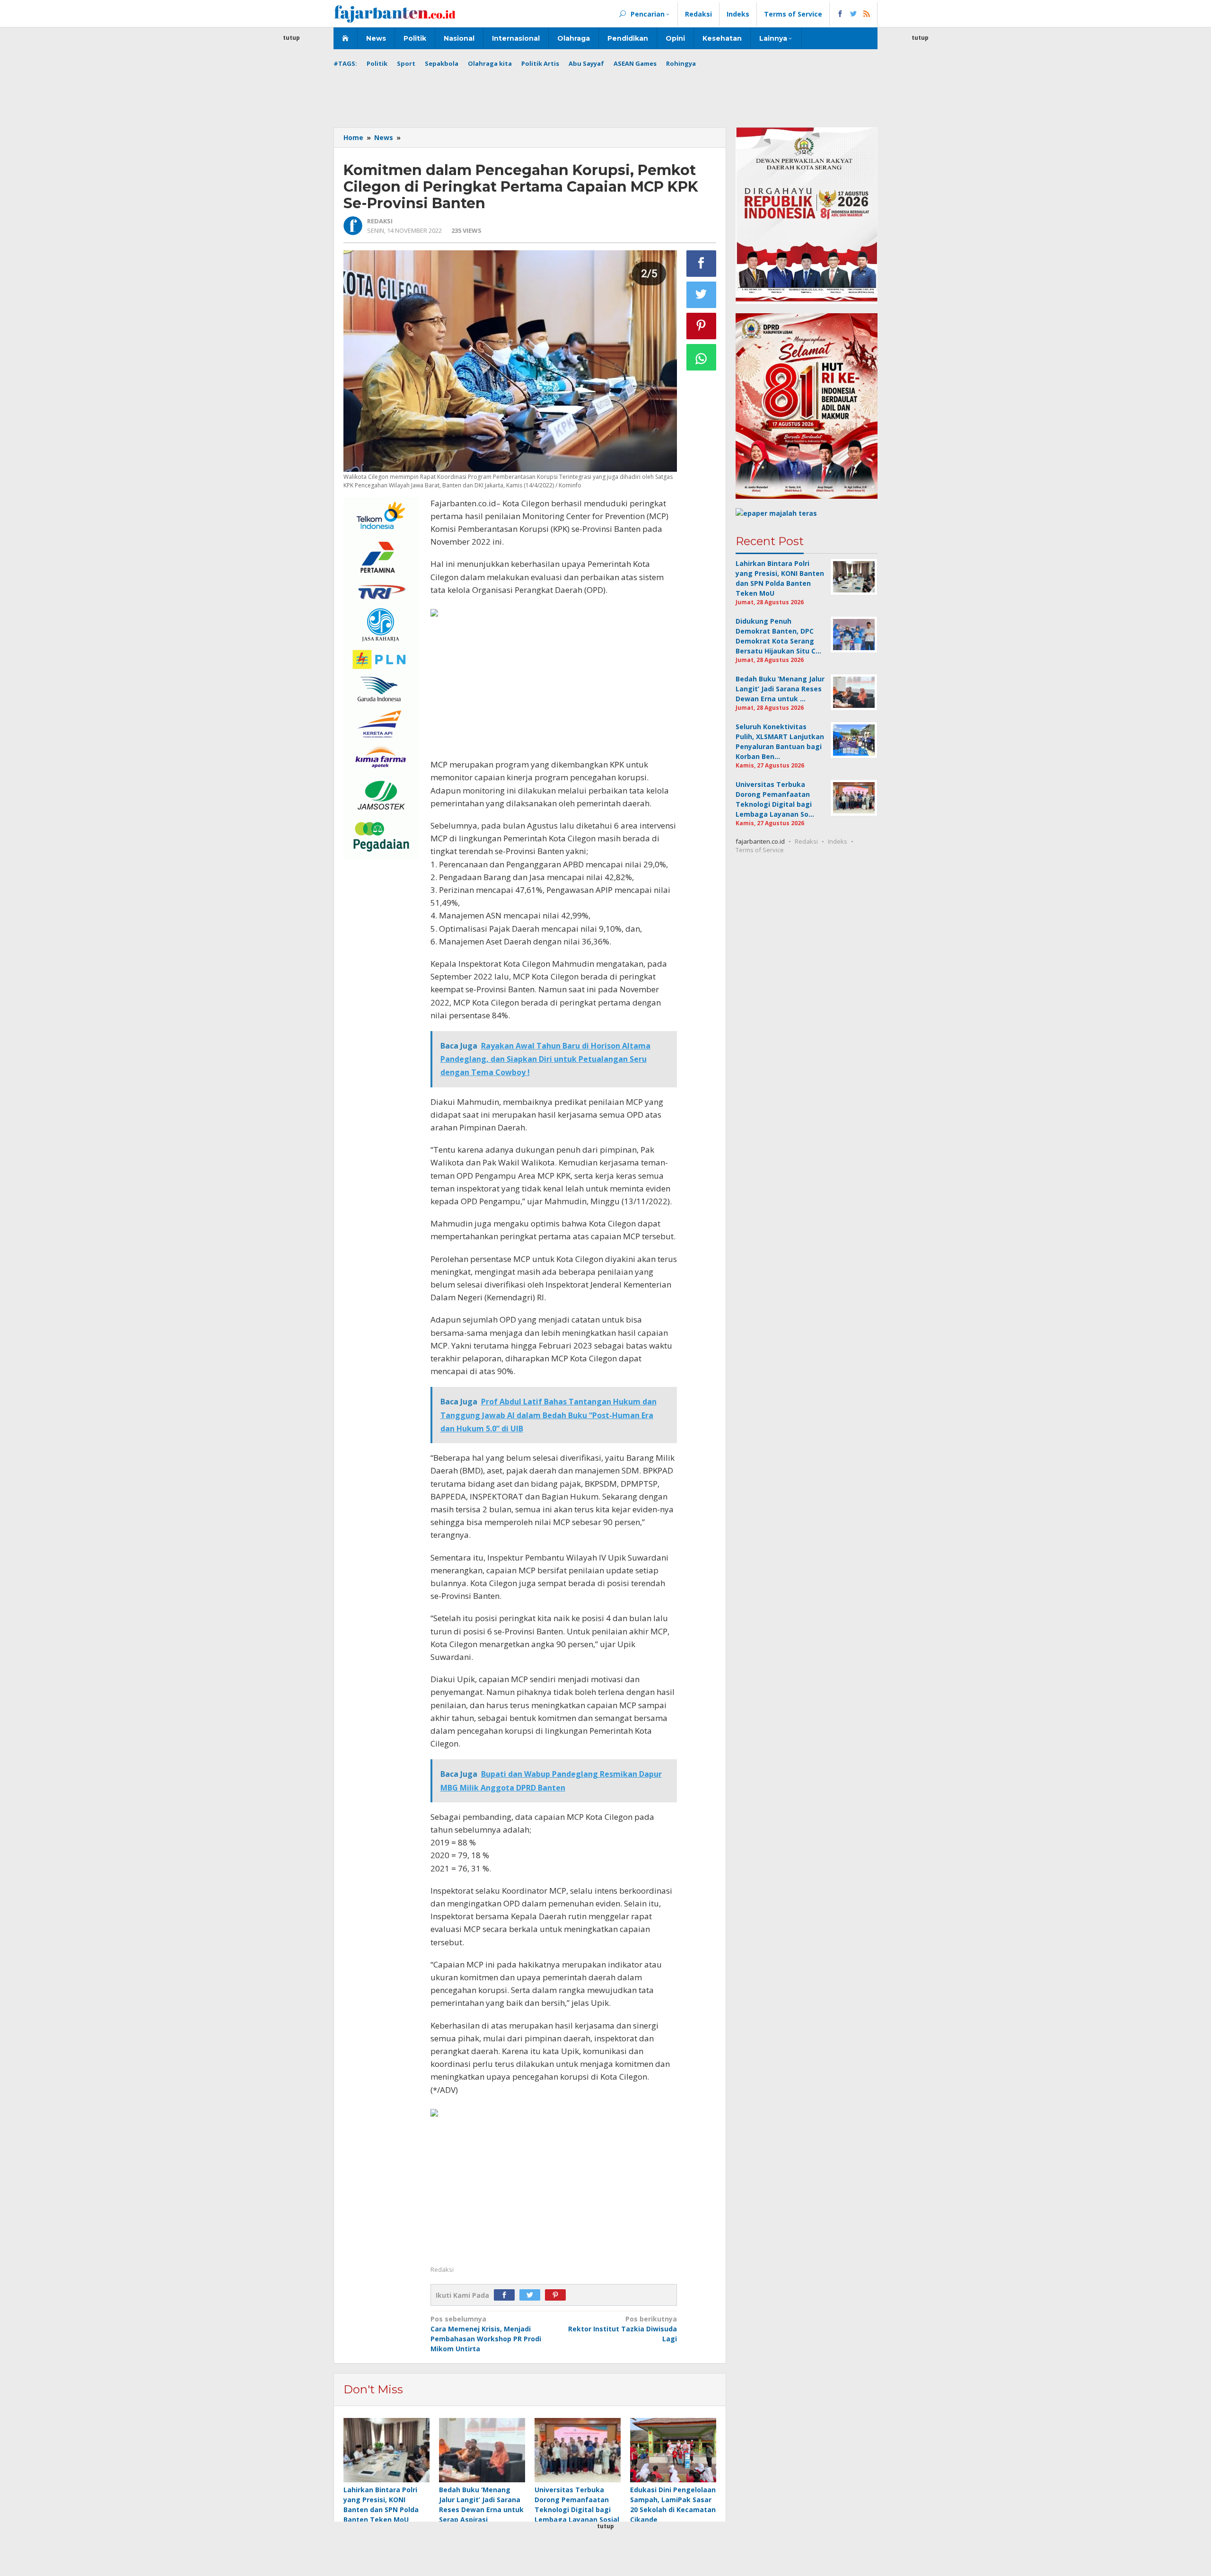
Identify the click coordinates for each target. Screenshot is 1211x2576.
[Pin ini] (702, 326)
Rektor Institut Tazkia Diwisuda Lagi (623, 2329)
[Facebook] (507, 2295)
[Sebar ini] (702, 264)
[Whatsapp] (702, 357)
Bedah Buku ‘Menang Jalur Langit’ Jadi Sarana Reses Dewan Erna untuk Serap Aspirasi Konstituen (481, 2510)
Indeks (838, 841)
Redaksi (806, 841)
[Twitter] (532, 2295)
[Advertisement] (291, 185)
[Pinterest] (558, 2295)
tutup (291, 38)
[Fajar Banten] (395, 13)
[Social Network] (854, 14)
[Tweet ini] (702, 295)
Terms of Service (760, 850)
